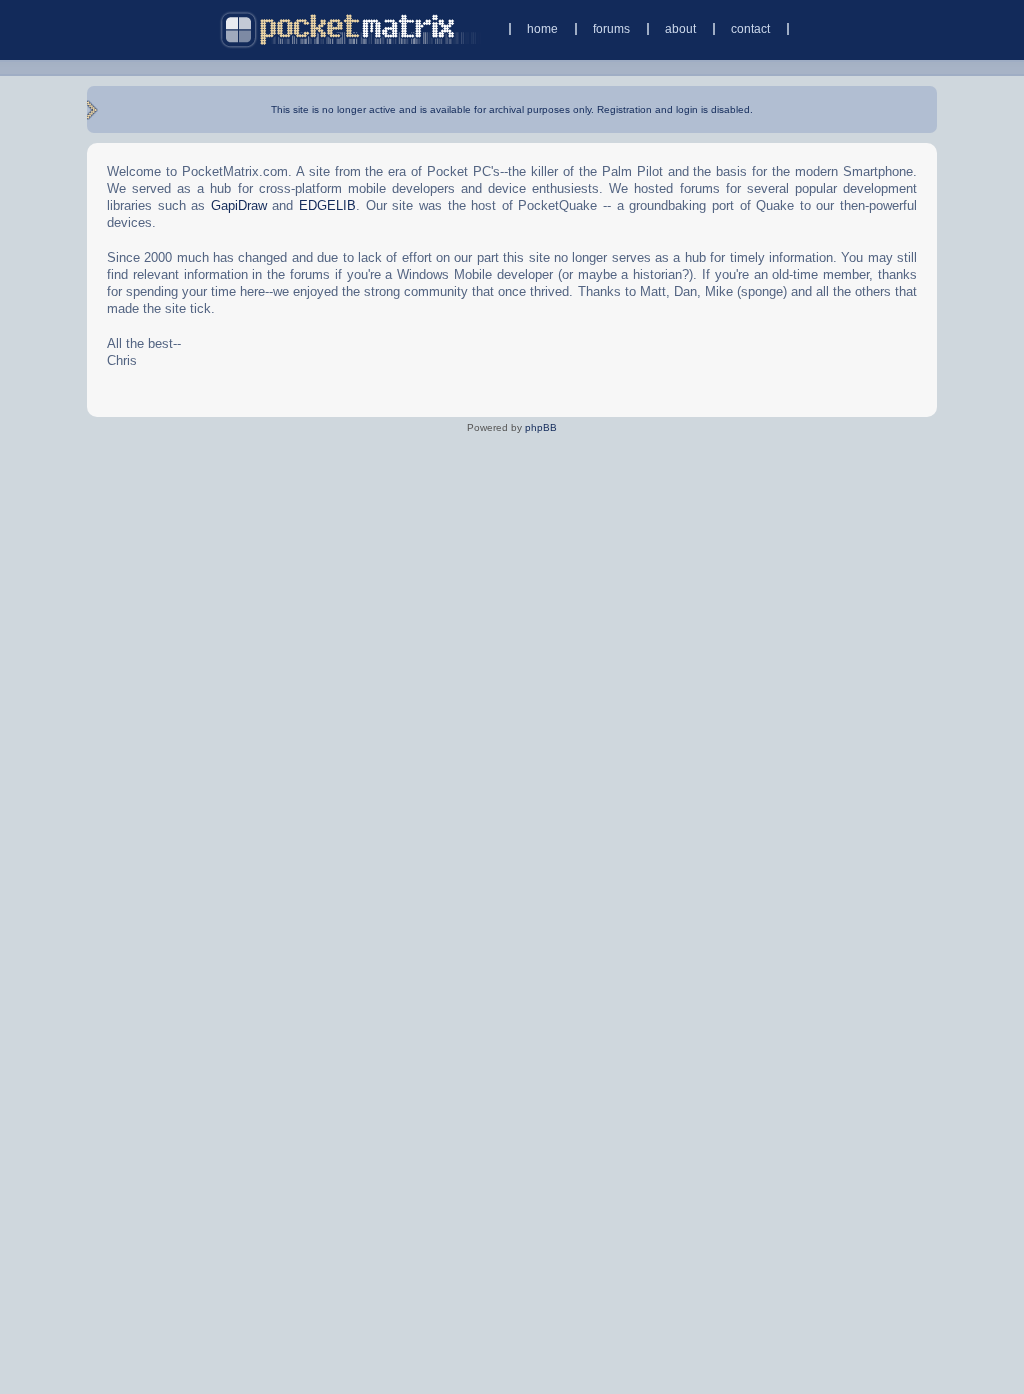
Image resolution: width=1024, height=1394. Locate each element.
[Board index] (350, 29)
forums (611, 29)
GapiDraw (239, 205)
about (680, 29)
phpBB (541, 427)
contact (750, 29)
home (542, 29)
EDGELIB (327, 205)
